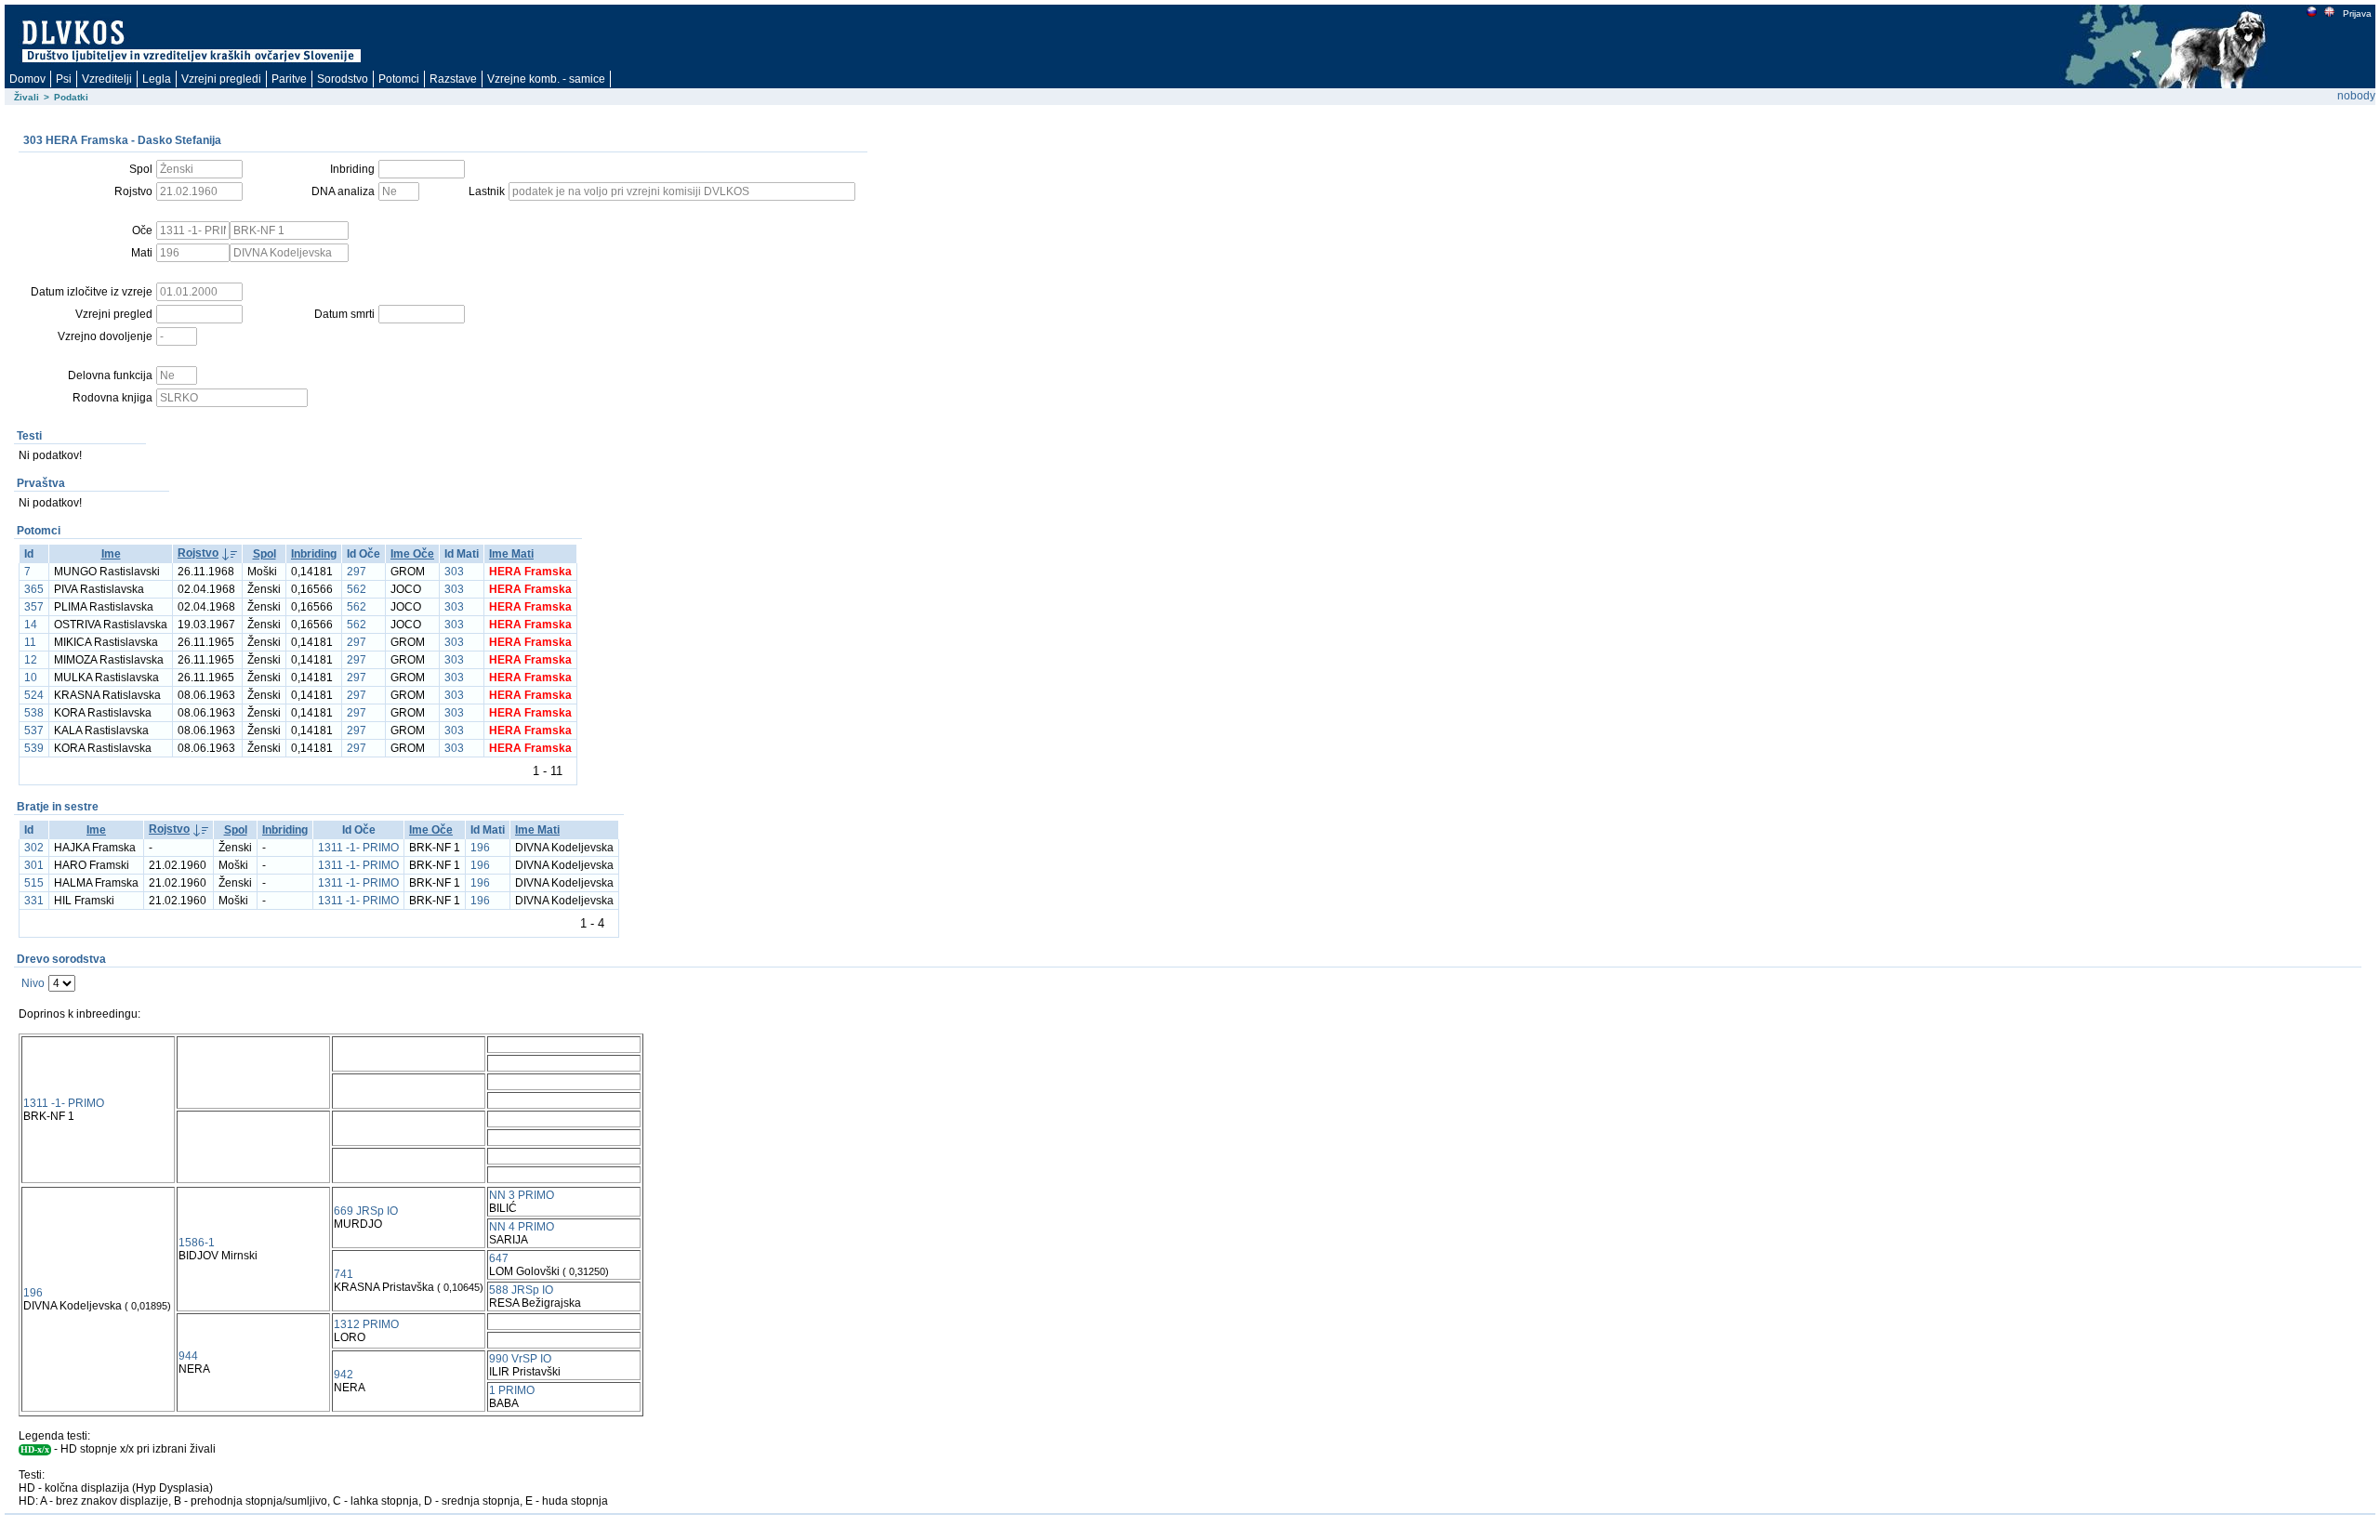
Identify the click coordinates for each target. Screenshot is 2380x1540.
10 (31, 678)
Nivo (33, 983)
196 (480, 848)
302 (34, 848)
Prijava (2357, 13)
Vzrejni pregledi (221, 79)
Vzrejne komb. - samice (546, 79)
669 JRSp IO (366, 1211)
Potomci (399, 79)
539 (34, 748)
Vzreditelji (107, 79)
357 (34, 607)
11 (30, 642)
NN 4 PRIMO (522, 1227)
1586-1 (197, 1243)
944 (188, 1356)
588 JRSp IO (521, 1290)
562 (357, 589)
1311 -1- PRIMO (358, 848)
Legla (157, 79)
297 (357, 572)
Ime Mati (511, 554)
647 (499, 1258)
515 (34, 883)
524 (34, 695)
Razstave (453, 79)
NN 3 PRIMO (522, 1195)
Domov (27, 79)
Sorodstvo (343, 79)
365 (34, 589)
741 (344, 1274)
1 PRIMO (512, 1390)
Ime (111, 554)
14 (31, 625)
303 (454, 572)
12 (31, 660)
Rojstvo (198, 553)
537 (34, 731)
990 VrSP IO (520, 1359)
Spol (264, 554)
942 (344, 1375)
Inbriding (314, 554)
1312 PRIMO (366, 1324)
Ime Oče (412, 554)
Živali (26, 97)
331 (34, 901)
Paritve (289, 79)
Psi (64, 79)
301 (34, 865)
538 (34, 713)
